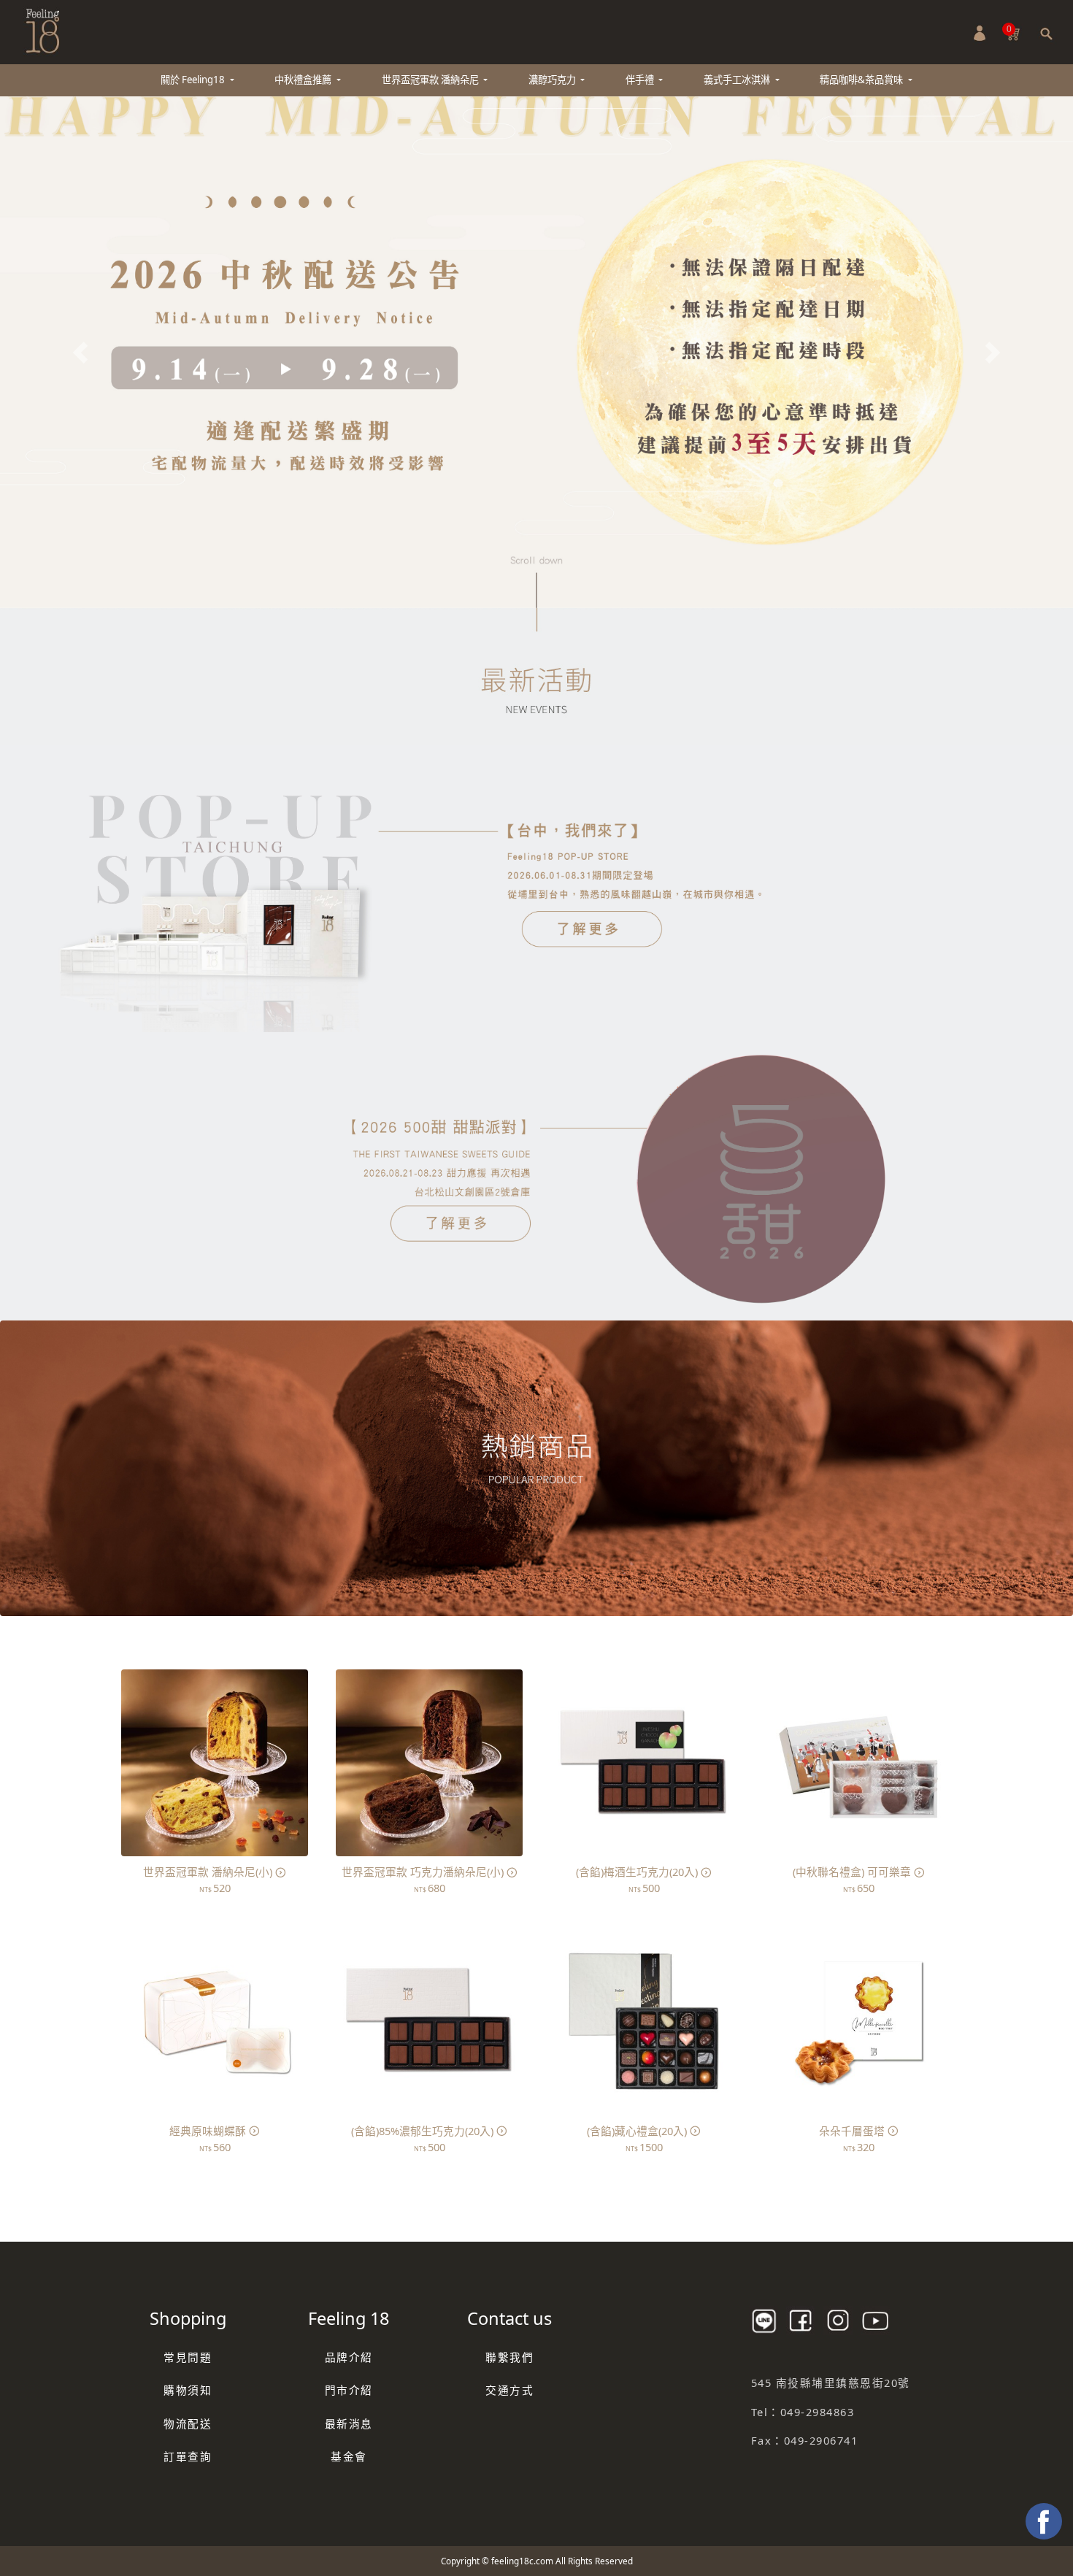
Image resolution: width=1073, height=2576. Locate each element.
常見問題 (188, 2357)
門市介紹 (349, 2390)
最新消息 (349, 2423)
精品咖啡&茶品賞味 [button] (862, 80)
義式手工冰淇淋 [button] (738, 80)
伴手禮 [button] (641, 80)
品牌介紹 (349, 2357)
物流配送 (188, 2423)
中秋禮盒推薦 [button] (304, 80)
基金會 (349, 2456)
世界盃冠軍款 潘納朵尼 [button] (431, 80)
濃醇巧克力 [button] (553, 80)
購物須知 (188, 2390)
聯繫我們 (509, 2357)
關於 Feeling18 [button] (194, 80)
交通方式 (509, 2390)
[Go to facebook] (1044, 2521)
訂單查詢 (188, 2456)
